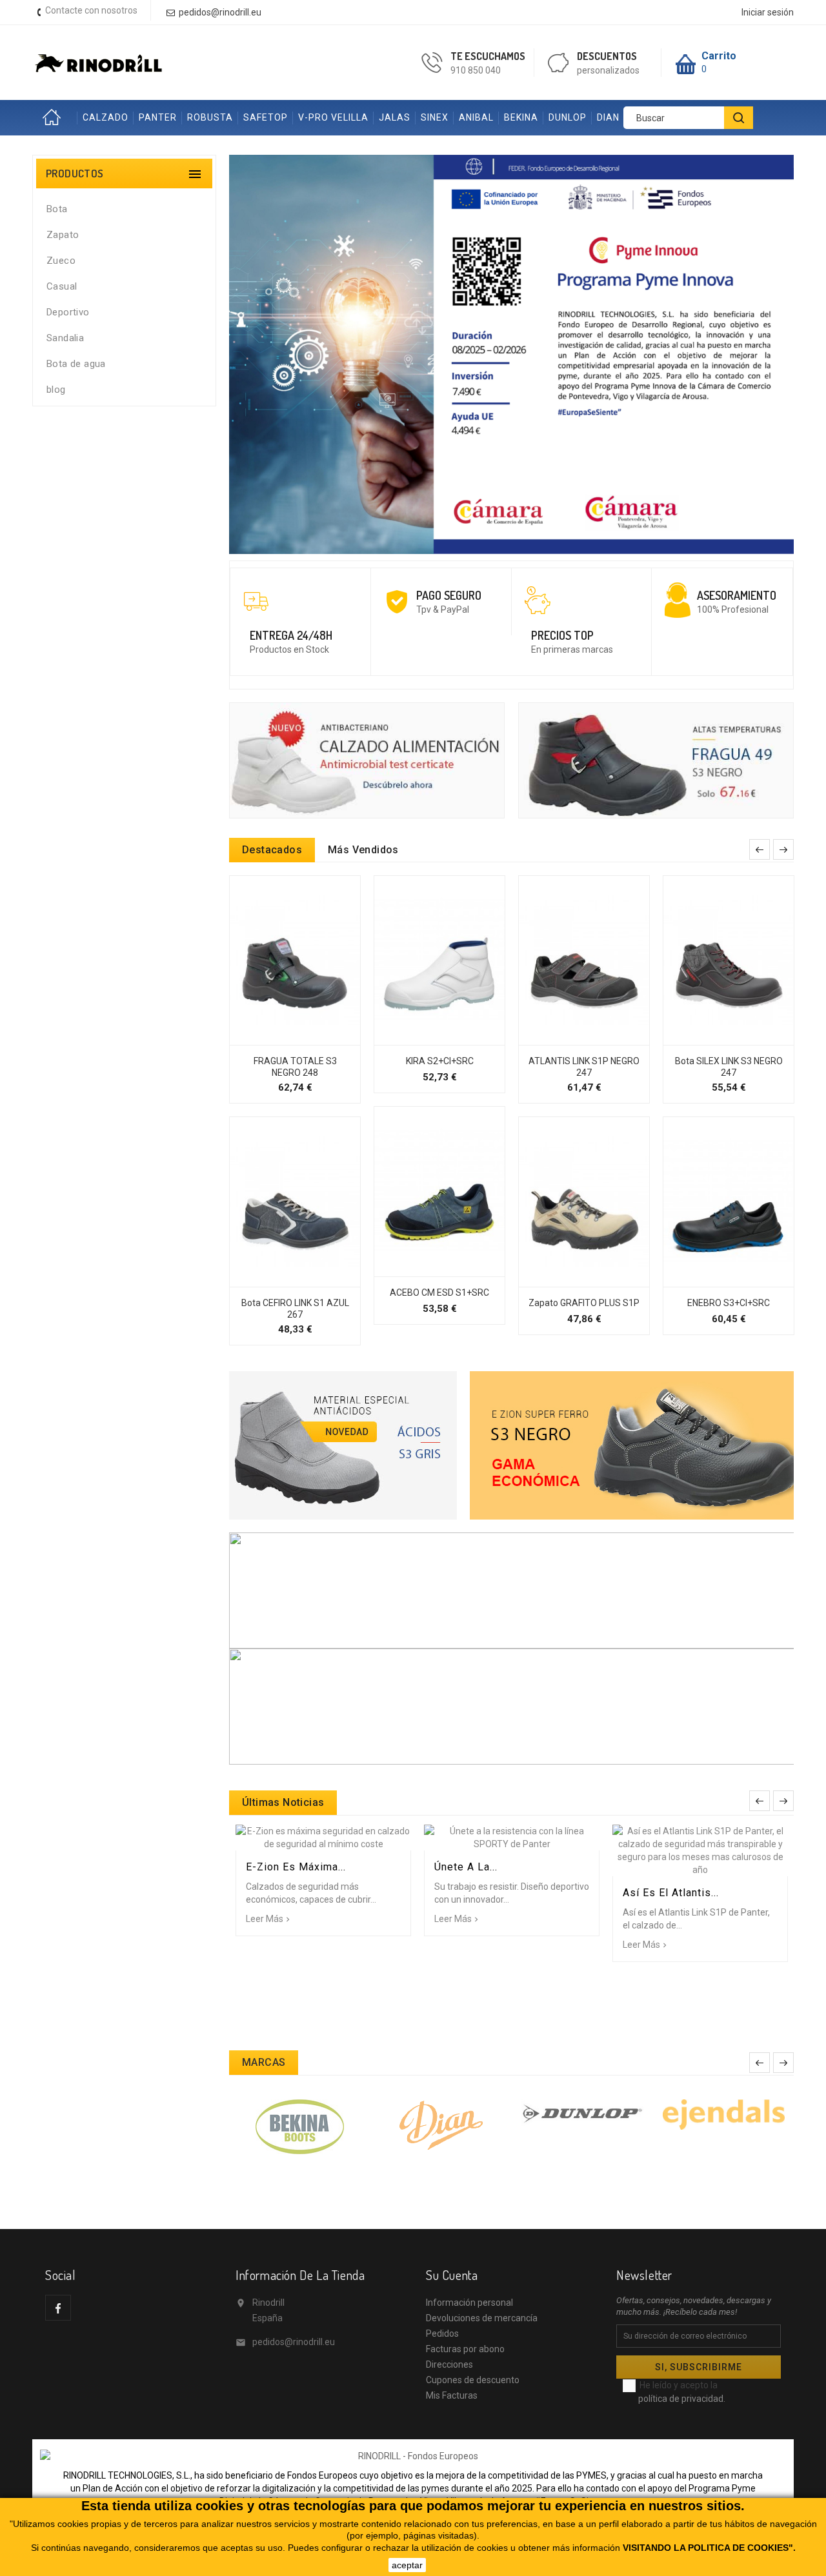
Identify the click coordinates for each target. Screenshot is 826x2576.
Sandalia (65, 338)
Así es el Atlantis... (671, 1893)
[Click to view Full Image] (324, 1838)
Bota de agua (76, 364)
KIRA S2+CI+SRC (440, 1061)
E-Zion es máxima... (296, 1867)
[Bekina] (300, 2126)
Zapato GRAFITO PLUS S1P (584, 1303)
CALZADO (106, 117)
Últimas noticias (283, 1802)
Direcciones (449, 2364)
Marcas (264, 2062)
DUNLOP (568, 117)
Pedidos (442, 2333)
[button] (274, 354)
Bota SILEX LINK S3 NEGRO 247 (729, 1067)
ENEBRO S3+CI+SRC (729, 1303)
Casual (62, 286)
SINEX (435, 117)
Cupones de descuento (473, 2380)
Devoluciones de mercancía (482, 2318)
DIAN (608, 117)
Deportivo (68, 312)
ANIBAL (476, 117)
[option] (511, 354)
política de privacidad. (682, 2399)
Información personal (469, 2303)
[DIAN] (441, 2124)
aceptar (407, 2565)
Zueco (61, 261)
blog (56, 390)
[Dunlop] (582, 2112)
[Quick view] (309, 1038)
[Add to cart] (281, 1038)
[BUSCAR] (739, 118)
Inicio (55, 118)
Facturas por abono (465, 2349)
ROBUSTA (210, 117)
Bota (57, 209)
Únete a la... (466, 1867)
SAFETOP (266, 117)
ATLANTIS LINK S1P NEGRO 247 (584, 1067)
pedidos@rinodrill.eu (294, 2342)
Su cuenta (452, 2275)
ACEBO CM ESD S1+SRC (439, 1293)
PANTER (158, 117)
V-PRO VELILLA (333, 117)
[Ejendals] (724, 2114)
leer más (265, 1919)
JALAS (395, 117)
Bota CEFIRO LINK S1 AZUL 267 (295, 1309)
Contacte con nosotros (91, 10)
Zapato (63, 235)
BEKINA (521, 117)
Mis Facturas (452, 2395)
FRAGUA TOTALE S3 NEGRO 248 (295, 1067)
